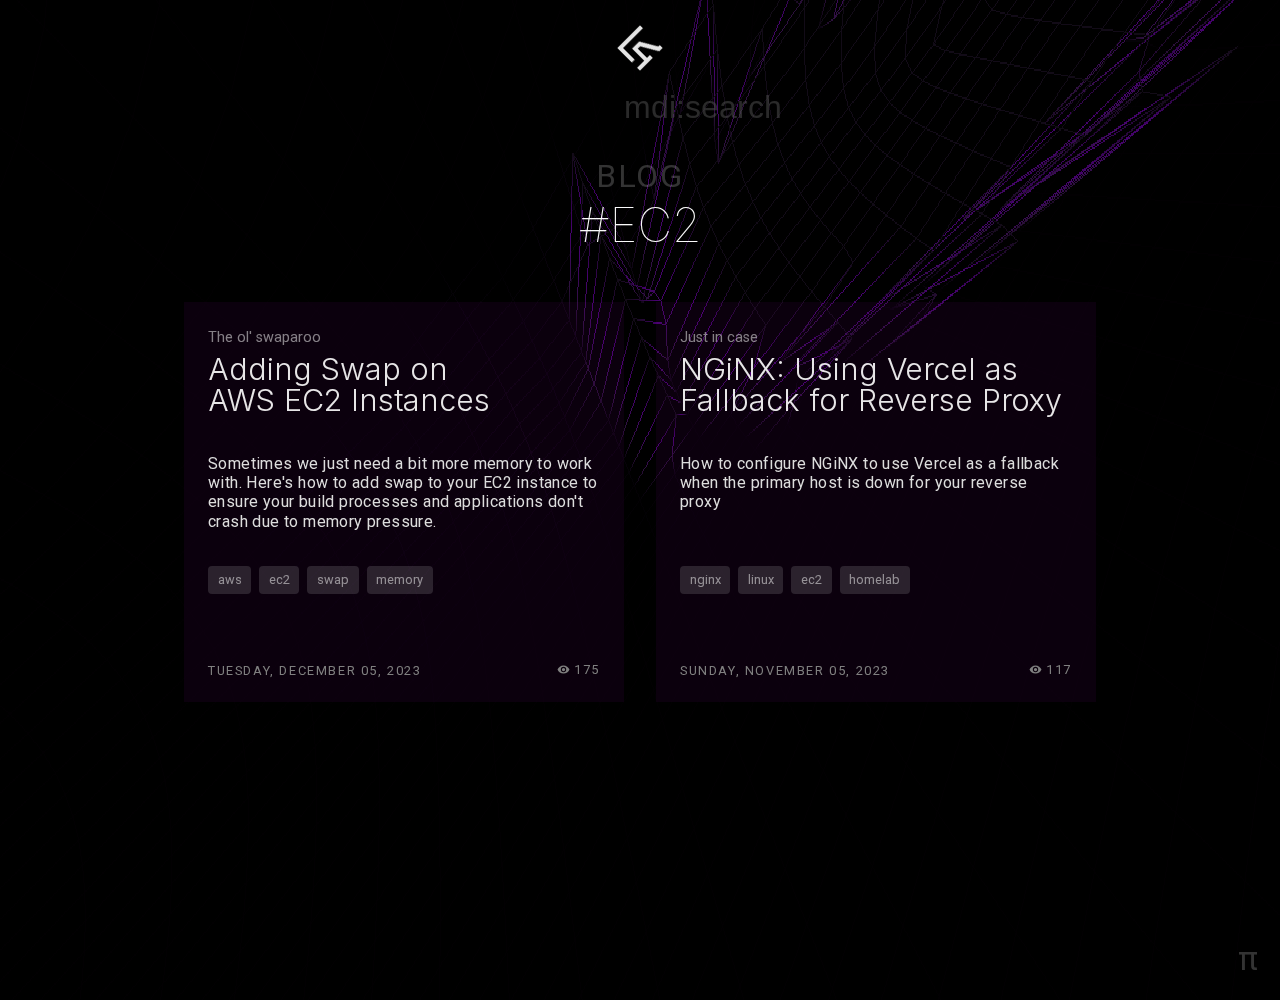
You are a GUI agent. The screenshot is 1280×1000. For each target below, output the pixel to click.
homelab (874, 579)
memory (399, 579)
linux (761, 579)
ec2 (279, 579)
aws (230, 579)
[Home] (640, 48)
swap (333, 579)
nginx (705, 579)
